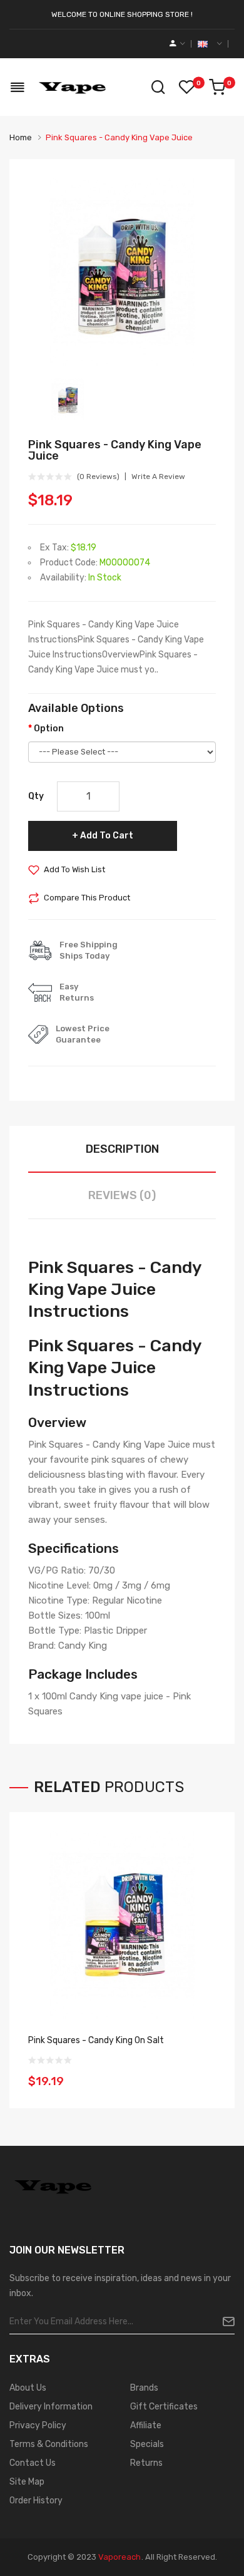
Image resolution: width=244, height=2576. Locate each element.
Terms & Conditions (49, 2444)
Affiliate (146, 2425)
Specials (147, 2444)
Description (122, 1149)
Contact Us (33, 2463)
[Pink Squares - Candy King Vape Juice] (68, 399)
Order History (36, 2501)
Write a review (158, 477)
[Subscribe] (224, 2322)
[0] (217, 87)
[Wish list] (186, 87)
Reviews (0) (122, 1195)
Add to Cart (107, 836)
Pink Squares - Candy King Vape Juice (119, 137)
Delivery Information (51, 2407)
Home (21, 137)
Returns (146, 2463)
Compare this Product (87, 898)
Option (49, 729)
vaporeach (119, 2557)
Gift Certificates (164, 2407)
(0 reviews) (98, 477)
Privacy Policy (38, 2425)
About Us (28, 2388)
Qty (36, 796)
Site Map (27, 2482)
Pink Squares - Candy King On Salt (96, 2040)
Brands (144, 2388)
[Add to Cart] (202, 2073)
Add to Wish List (74, 869)
